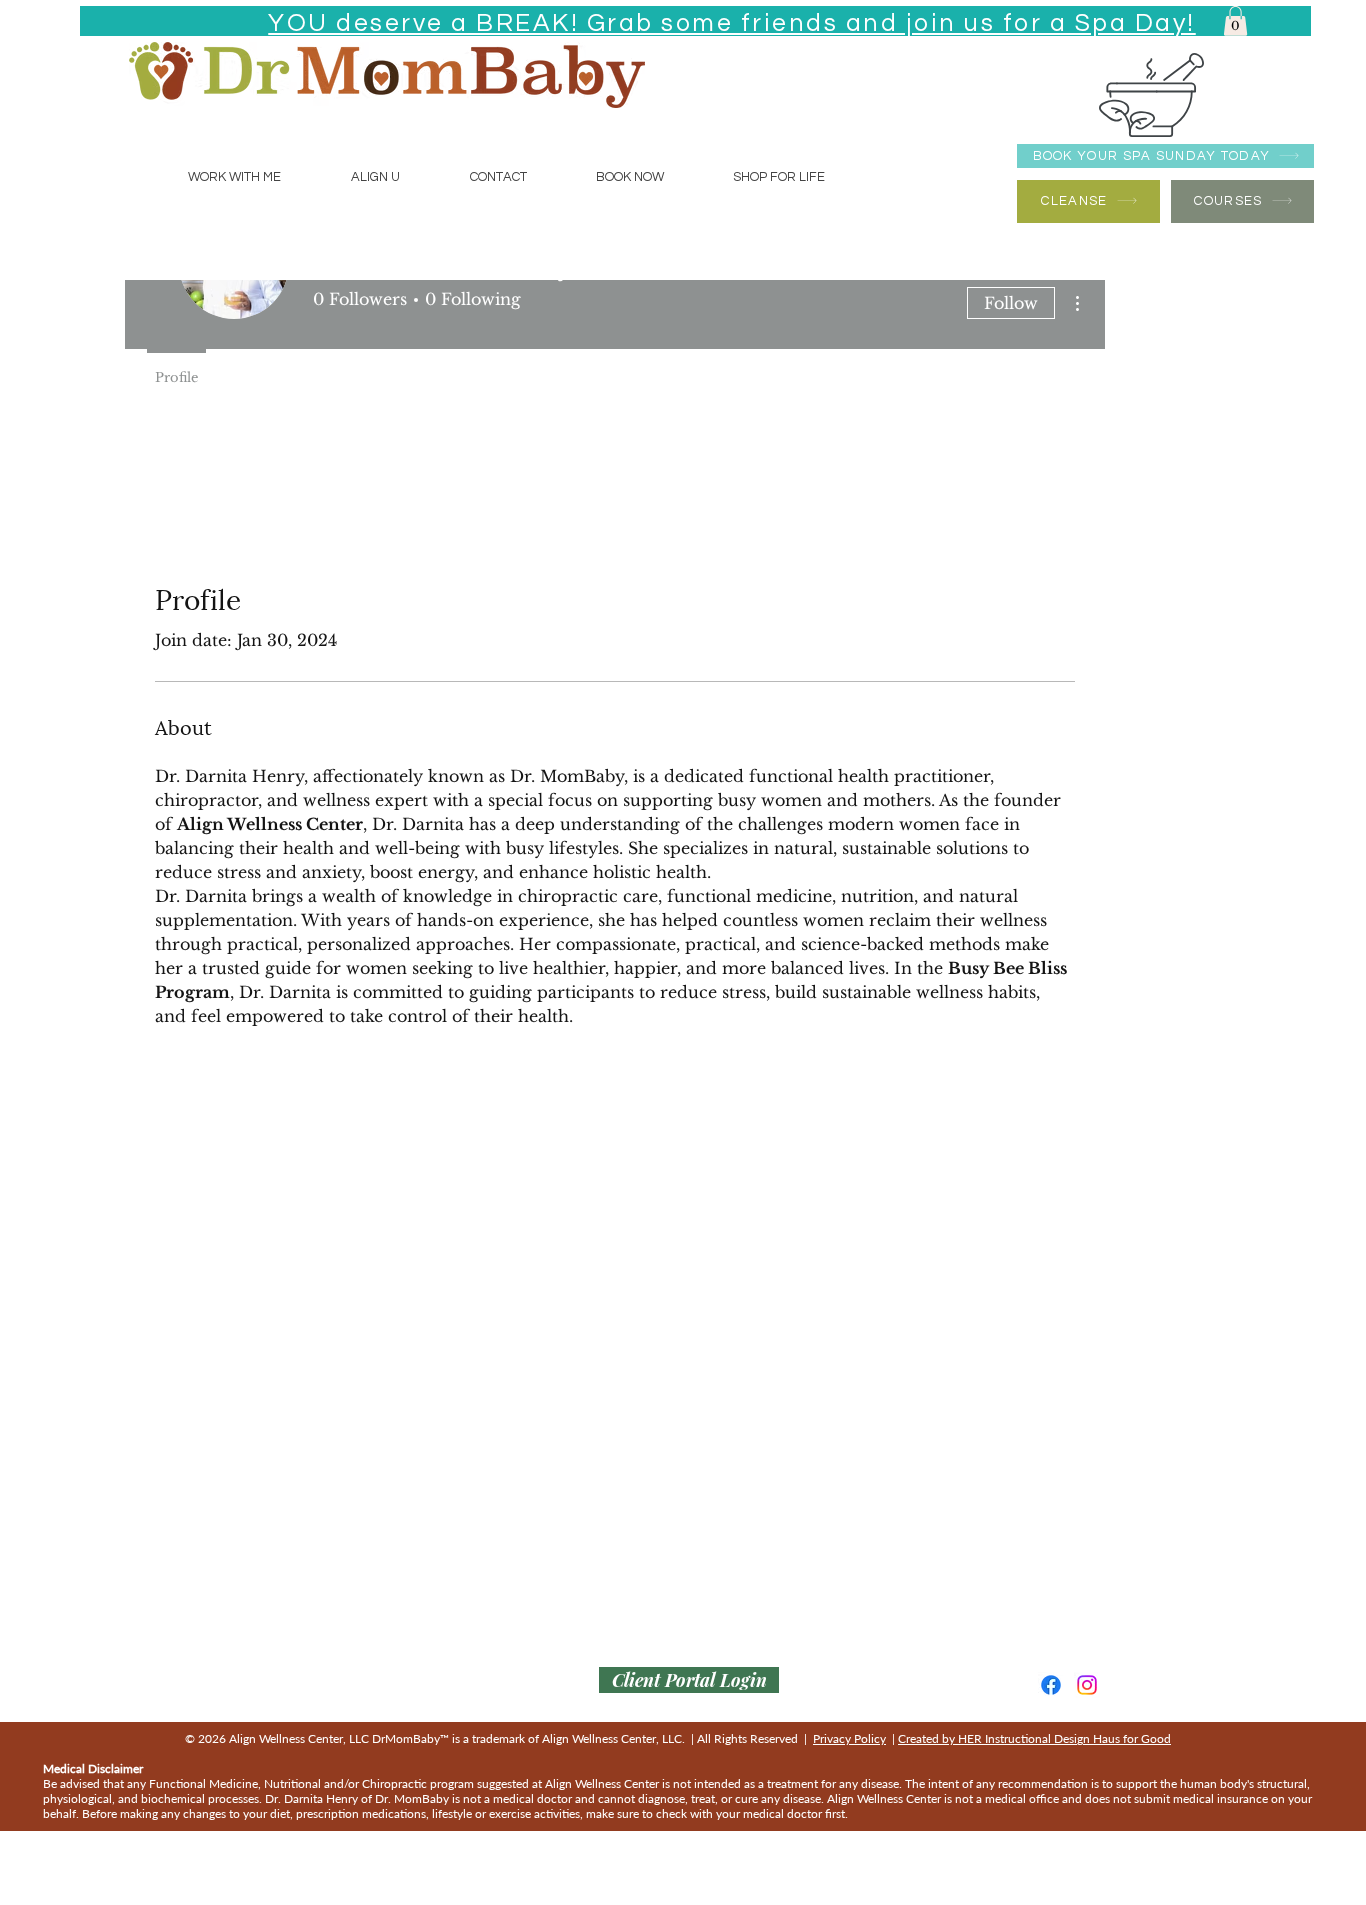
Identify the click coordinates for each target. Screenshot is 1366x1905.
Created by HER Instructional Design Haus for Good (1034, 1738)
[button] (1235, 21)
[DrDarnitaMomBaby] (1087, 1685)
